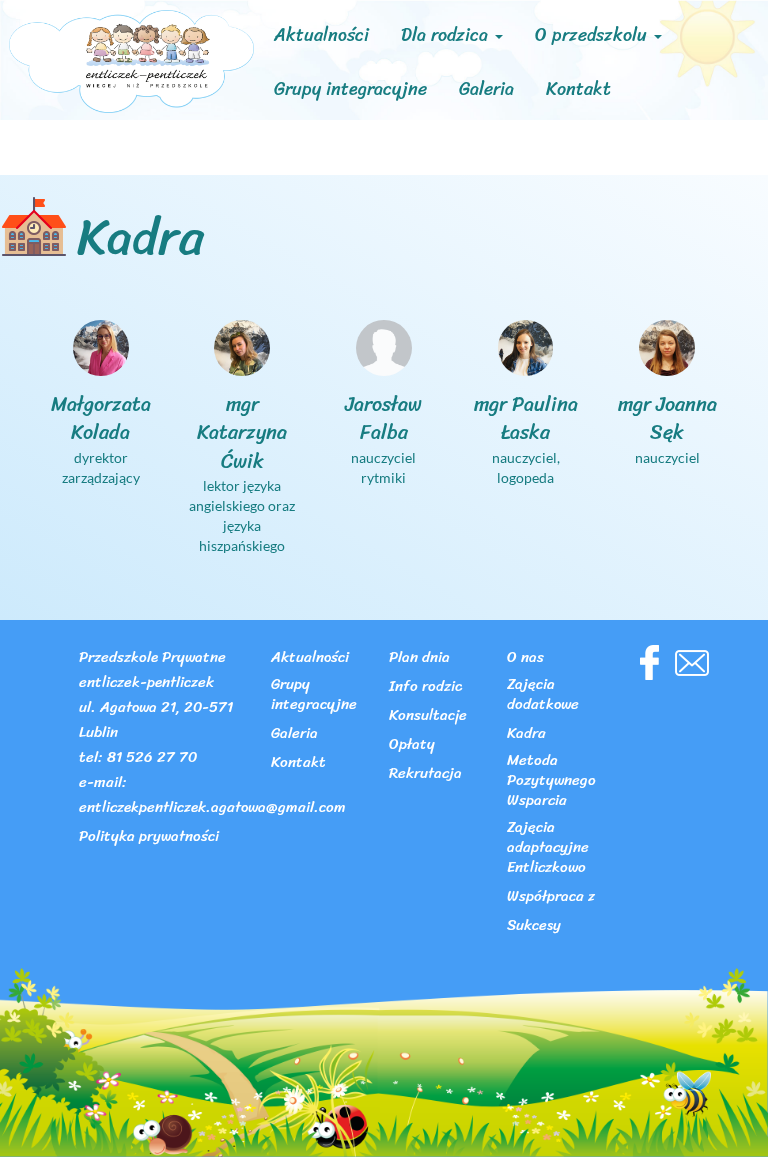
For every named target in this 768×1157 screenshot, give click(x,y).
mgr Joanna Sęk (667, 419)
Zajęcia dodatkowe (543, 695)
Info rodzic (425, 687)
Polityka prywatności (149, 837)
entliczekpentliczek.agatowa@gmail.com (212, 808)
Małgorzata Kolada (101, 419)
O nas (525, 658)
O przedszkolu (593, 35)
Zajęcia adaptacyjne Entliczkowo (548, 848)
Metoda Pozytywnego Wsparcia (551, 781)
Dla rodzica (447, 35)
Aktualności (321, 35)
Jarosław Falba (383, 419)
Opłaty (412, 745)
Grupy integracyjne (350, 89)
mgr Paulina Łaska (526, 419)
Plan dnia (419, 658)
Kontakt (578, 89)
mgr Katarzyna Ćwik (242, 433)
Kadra (526, 734)
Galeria (486, 89)
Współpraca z (551, 897)
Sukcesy (534, 926)
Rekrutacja (425, 774)
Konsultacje (428, 716)
